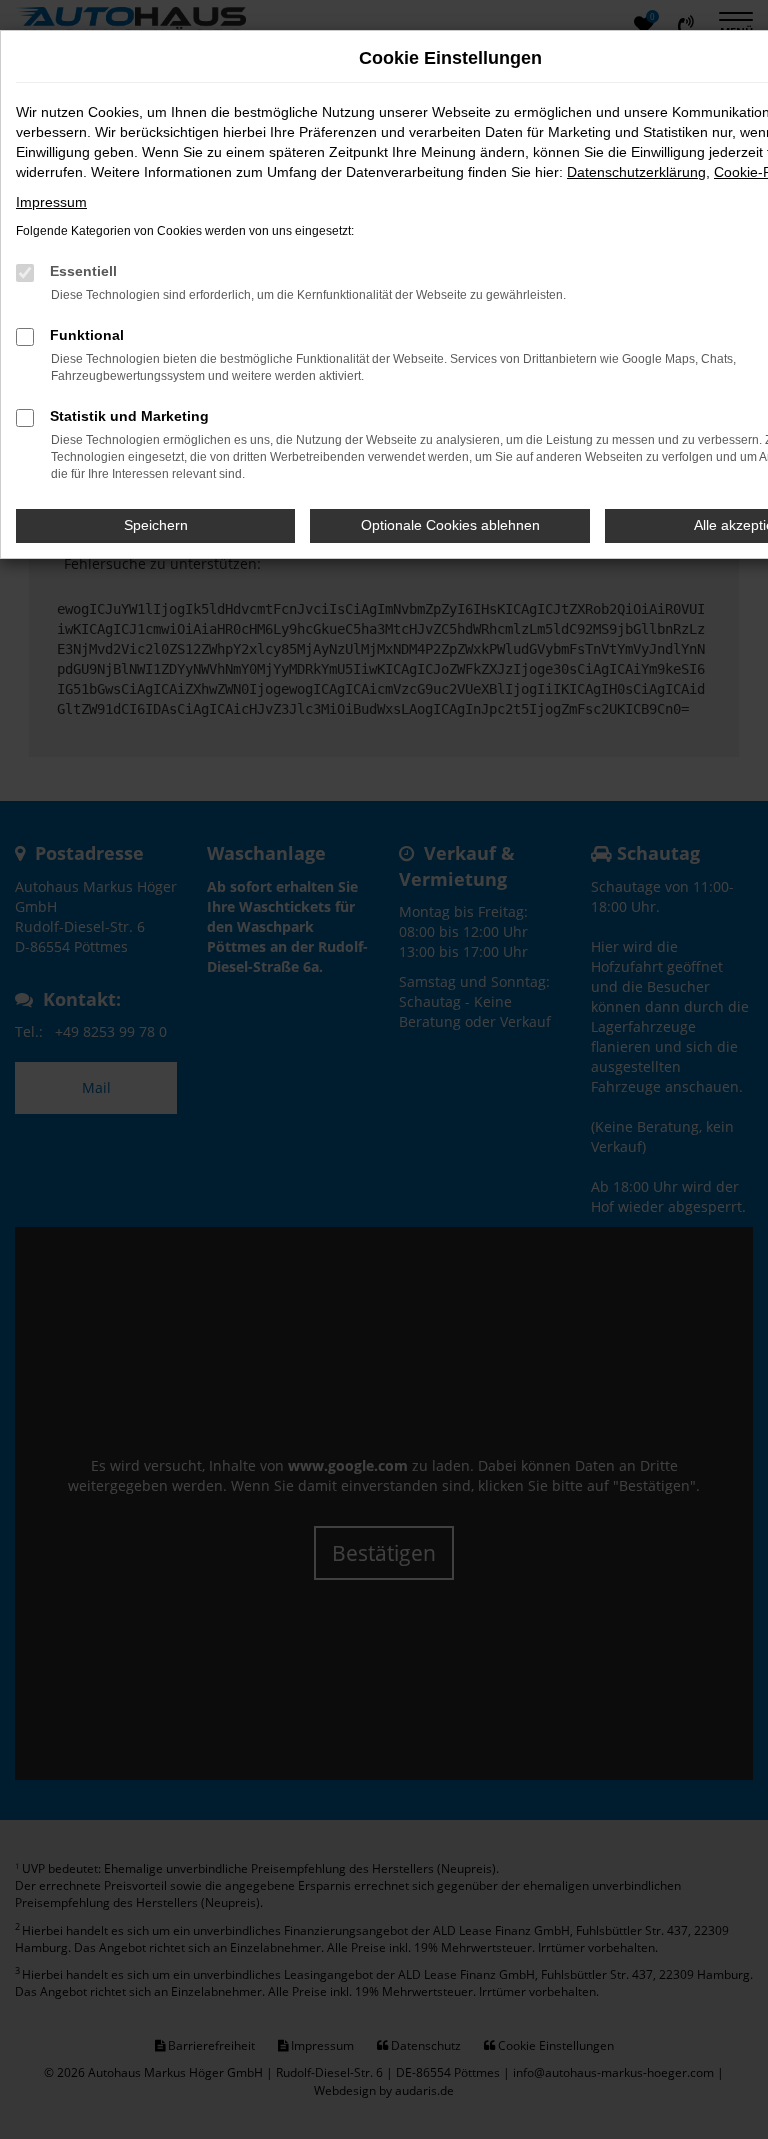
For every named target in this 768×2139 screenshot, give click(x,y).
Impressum (51, 202)
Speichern (156, 525)
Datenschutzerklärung (636, 172)
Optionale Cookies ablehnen (450, 525)
